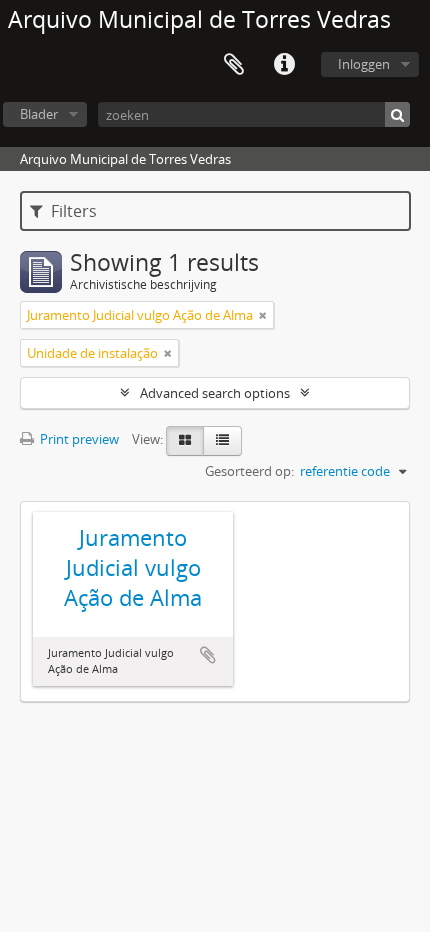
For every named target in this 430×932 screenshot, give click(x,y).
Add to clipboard (208, 655)
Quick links (284, 65)
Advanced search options (215, 393)
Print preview (78, 439)
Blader (39, 114)
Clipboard (234, 65)
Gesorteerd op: (249, 471)
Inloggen (364, 64)
